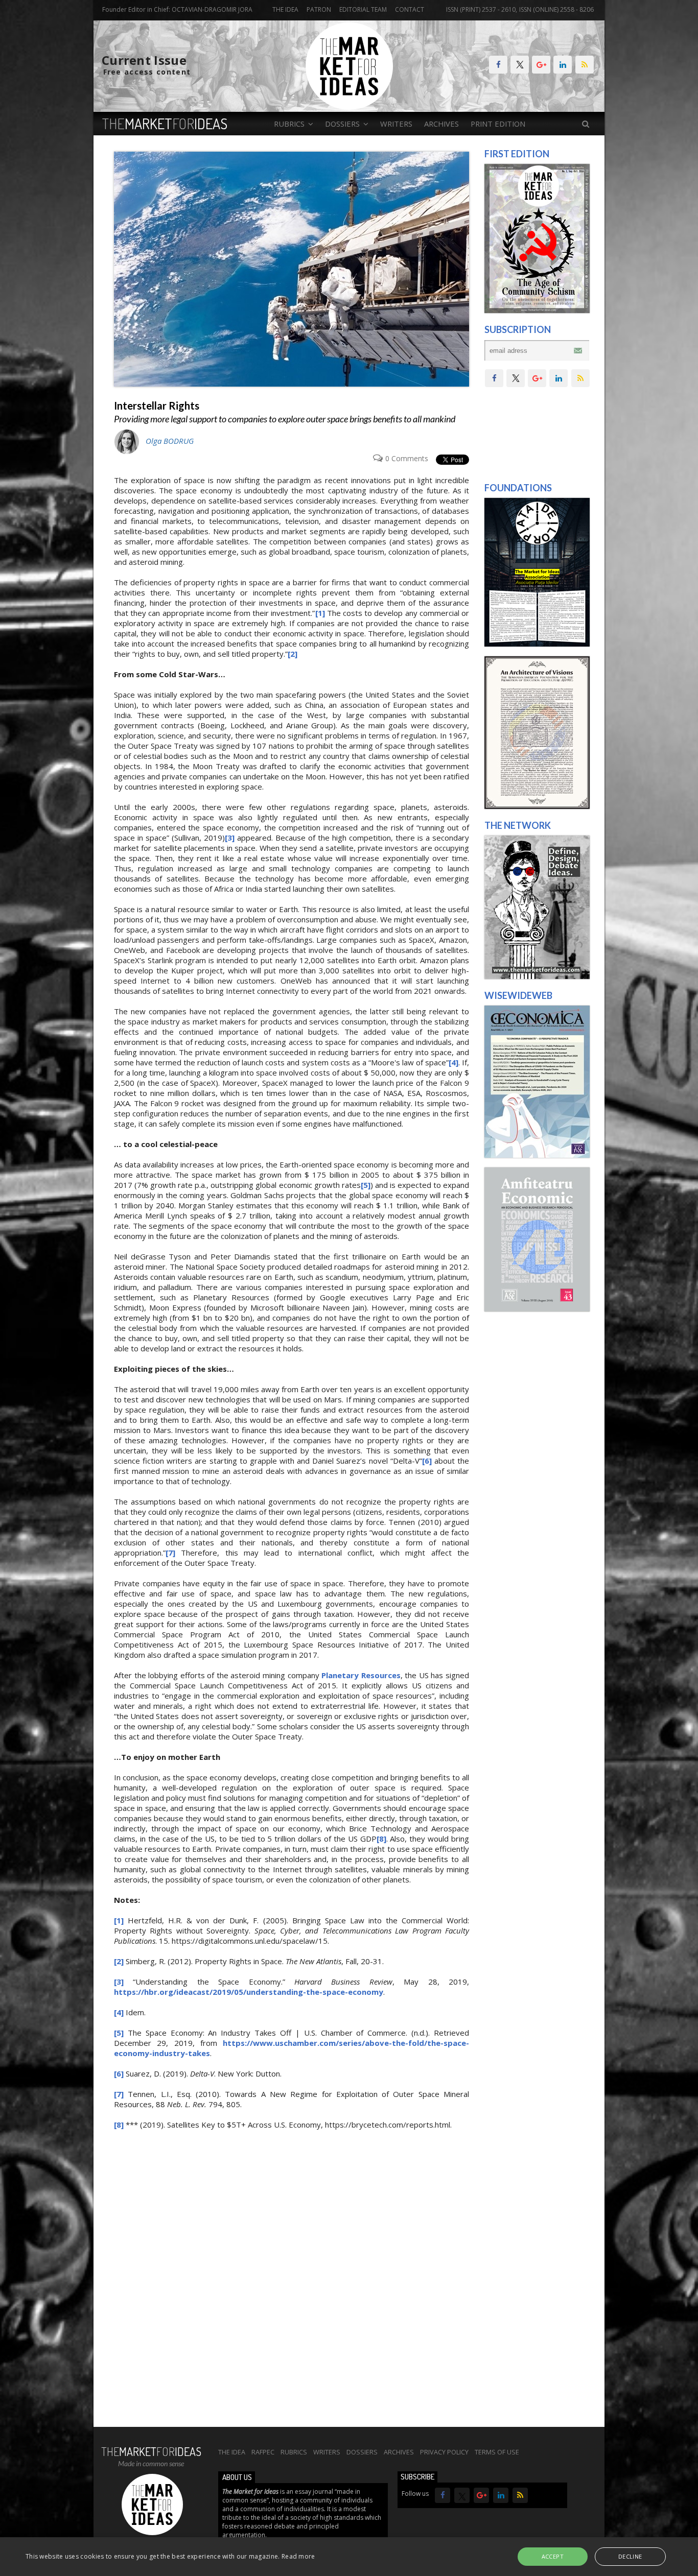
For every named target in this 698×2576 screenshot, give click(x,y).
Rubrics (294, 2452)
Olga (170, 441)
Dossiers (362, 2452)
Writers (396, 124)
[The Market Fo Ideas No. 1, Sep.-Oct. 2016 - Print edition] (537, 311)
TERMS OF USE (497, 2452)
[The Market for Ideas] (349, 107)
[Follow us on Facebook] (498, 65)
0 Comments (407, 459)
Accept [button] (553, 2556)
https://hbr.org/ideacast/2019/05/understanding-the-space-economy (249, 1992)
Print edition (498, 124)
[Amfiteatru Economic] (537, 1309)
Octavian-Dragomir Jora (212, 9)
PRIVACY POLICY (444, 2452)
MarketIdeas (165, 124)
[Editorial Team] (537, 976)
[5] (366, 1185)
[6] (427, 1461)
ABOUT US (237, 2477)
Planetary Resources (361, 1675)
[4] (453, 1062)
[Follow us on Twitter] (520, 65)
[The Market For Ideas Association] (537, 644)
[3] (230, 838)
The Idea (285, 9)
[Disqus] (292, 2284)
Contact (410, 9)
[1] (320, 613)
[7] (170, 1553)
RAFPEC (263, 2452)
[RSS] (585, 65)
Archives (441, 124)
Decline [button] (630, 2556)
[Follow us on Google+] (541, 65)
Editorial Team (363, 9)
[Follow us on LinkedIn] (563, 65)
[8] (381, 1839)
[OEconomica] (537, 1155)
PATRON (319, 9)
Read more (298, 2556)
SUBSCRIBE (417, 2477)
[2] (293, 654)
